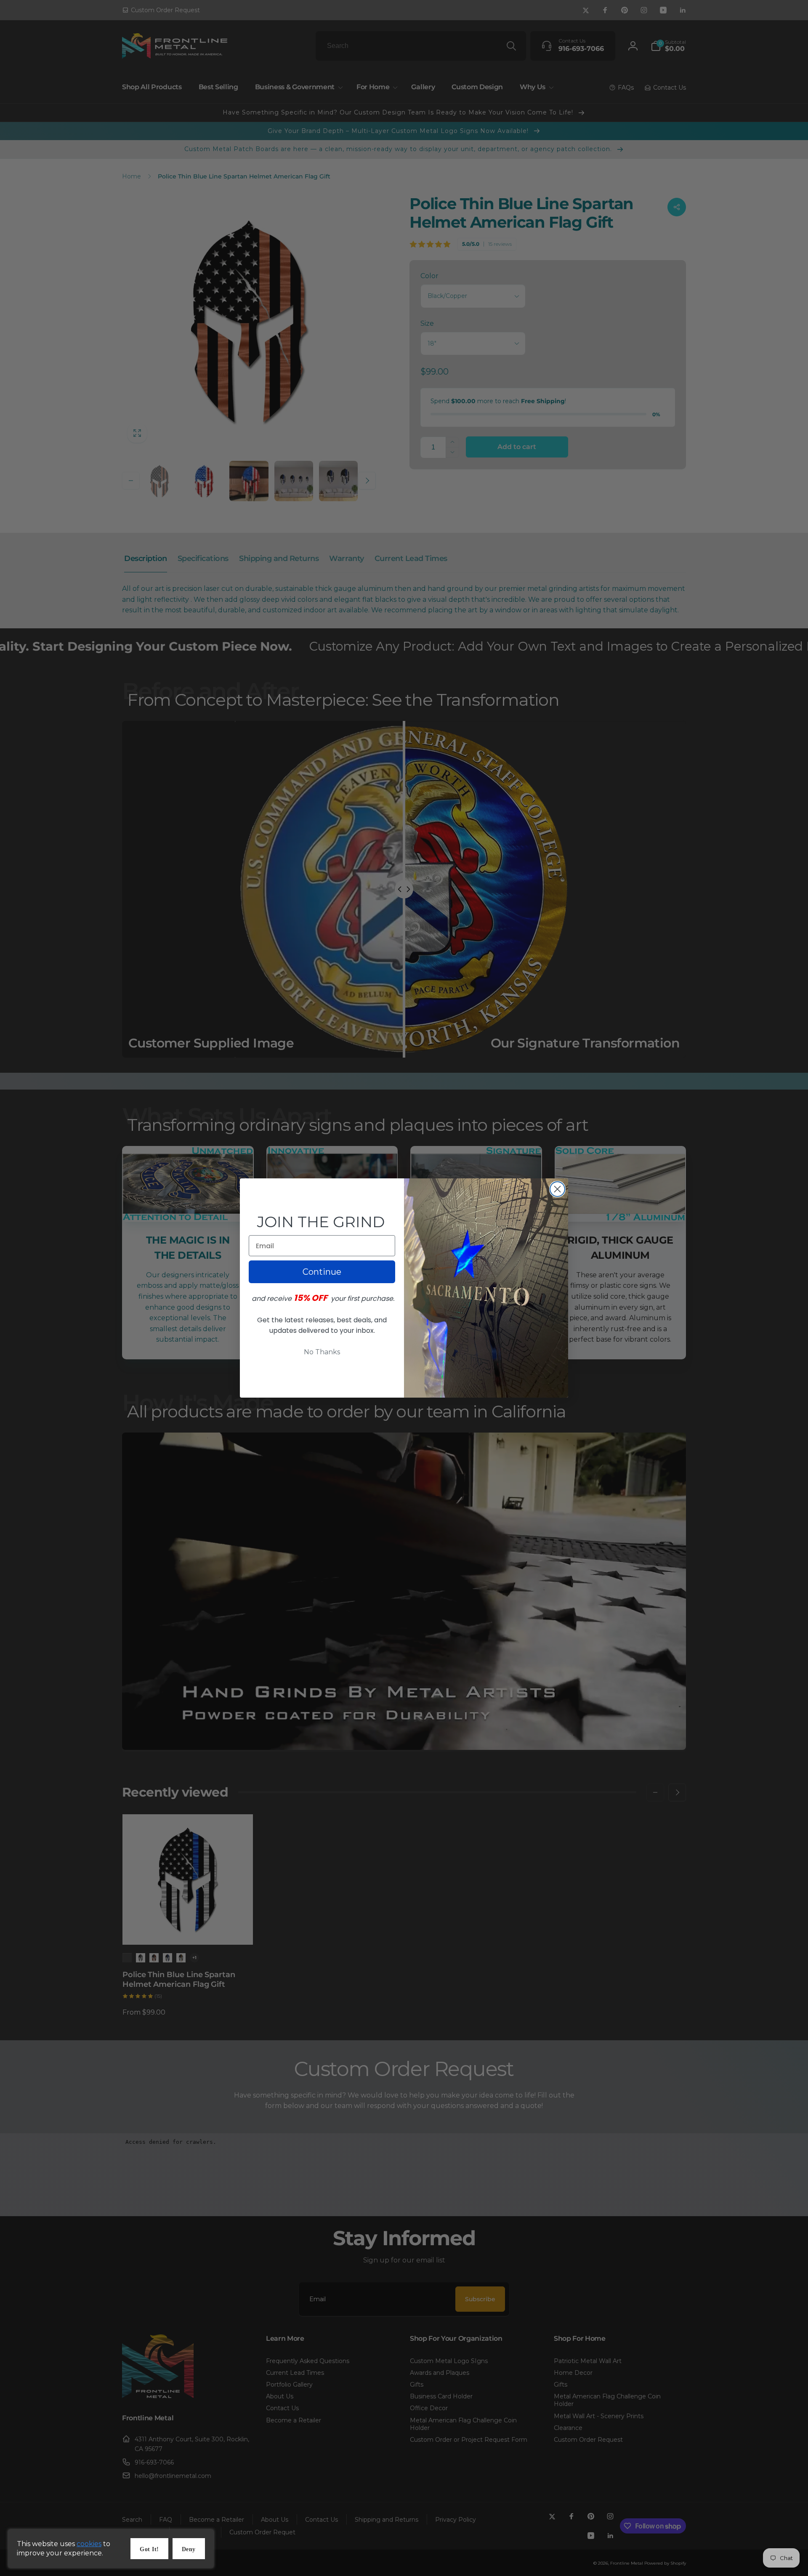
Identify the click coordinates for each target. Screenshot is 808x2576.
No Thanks (322, 1352)
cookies (89, 2544)
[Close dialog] (557, 1189)
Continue (322, 1272)
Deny (189, 2549)
